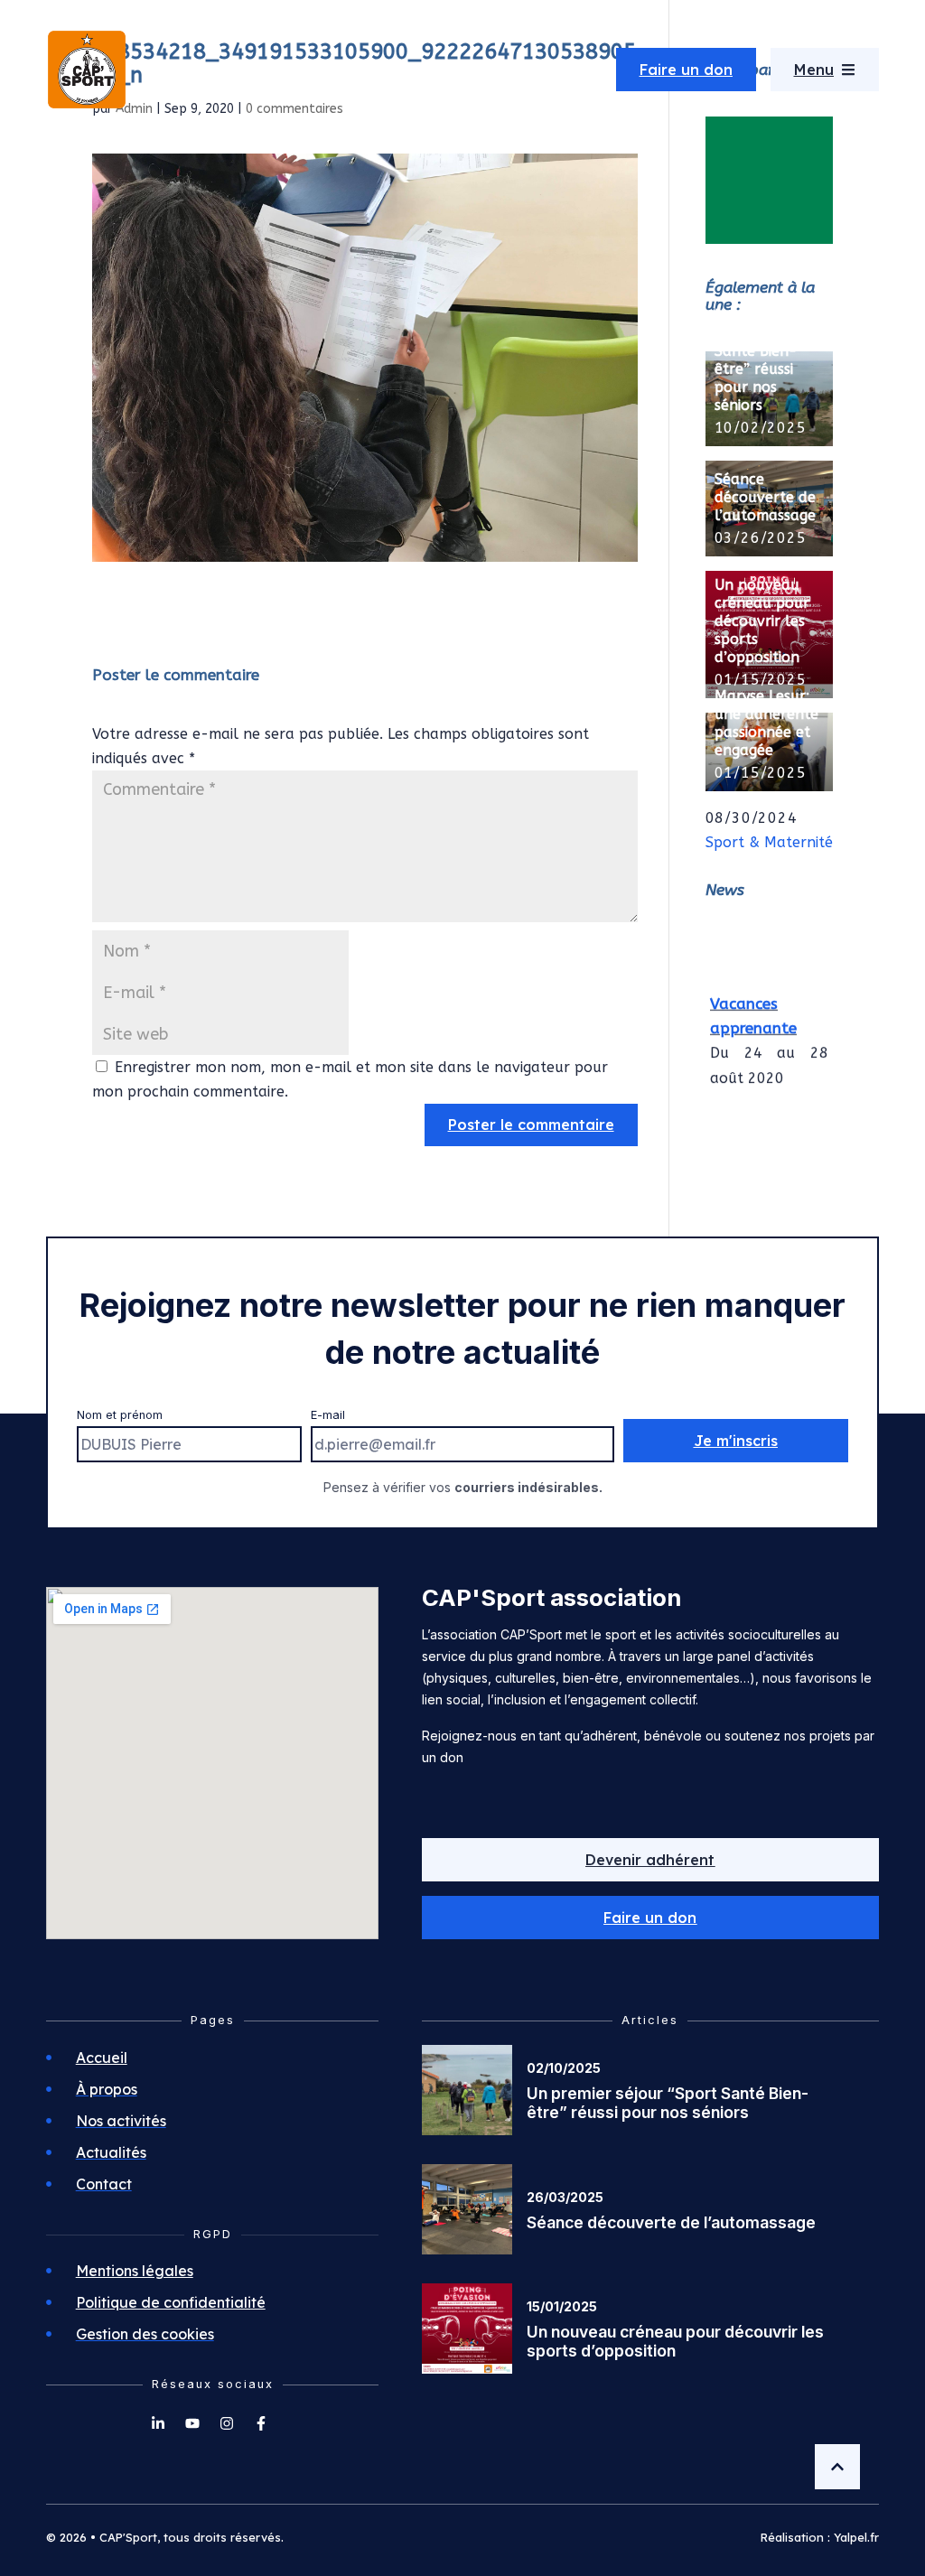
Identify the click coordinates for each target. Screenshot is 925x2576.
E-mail (328, 1415)
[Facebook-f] (261, 2423)
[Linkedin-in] (158, 2423)
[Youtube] (192, 2423)
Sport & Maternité (769, 842)
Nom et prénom (120, 1415)
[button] (650, 1918)
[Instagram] (227, 2423)
